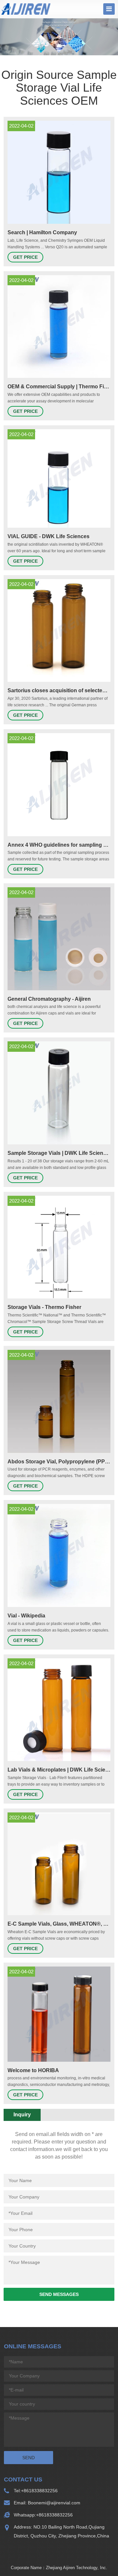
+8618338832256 (39, 2491)
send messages (59, 2294)
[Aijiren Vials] (26, 9)
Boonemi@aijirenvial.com (53, 2503)
